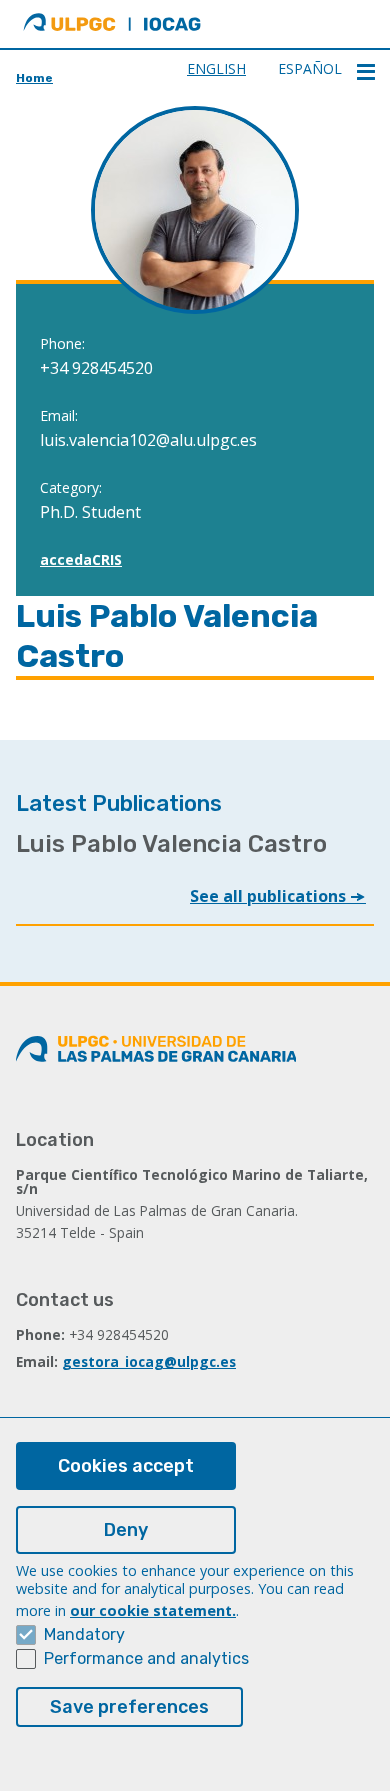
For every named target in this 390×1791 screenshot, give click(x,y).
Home (34, 78)
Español (310, 68)
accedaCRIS (81, 559)
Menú (366, 72)
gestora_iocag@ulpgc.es (149, 1361)
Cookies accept (126, 1466)
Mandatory (84, 1634)
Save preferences (129, 1707)
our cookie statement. (153, 1610)
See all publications (270, 896)
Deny (126, 1530)
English (216, 68)
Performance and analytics (146, 1658)
